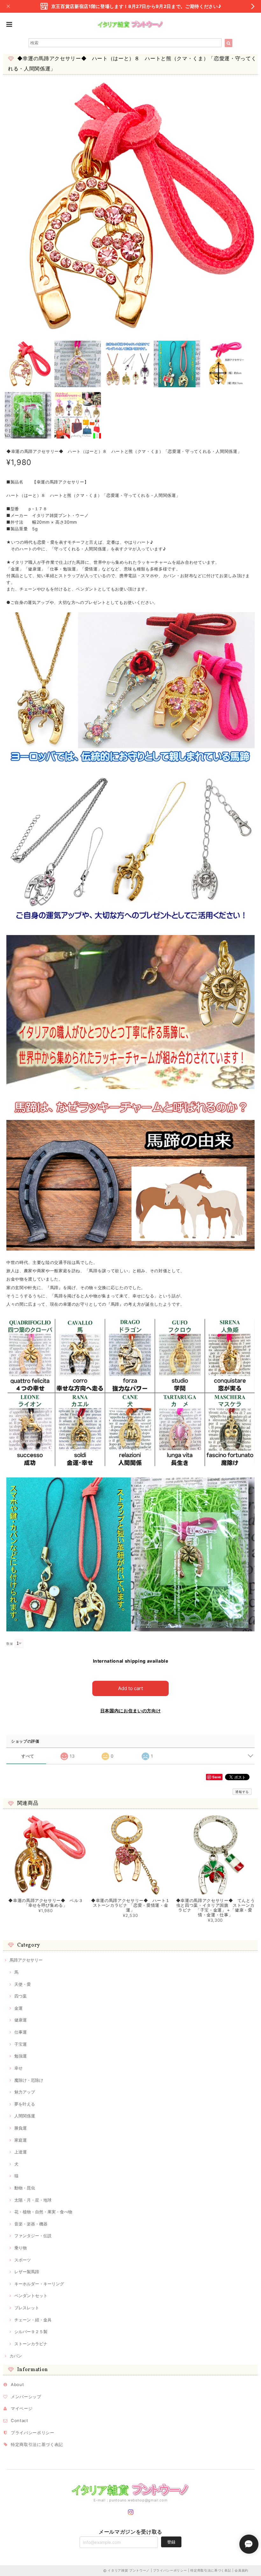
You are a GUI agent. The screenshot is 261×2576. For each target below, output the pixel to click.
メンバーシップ (26, 2397)
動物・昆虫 (25, 2188)
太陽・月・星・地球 (33, 2200)
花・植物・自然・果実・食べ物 (43, 2212)
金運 (18, 2008)
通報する (242, 1792)
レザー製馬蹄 (27, 2272)
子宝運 (21, 2044)
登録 (171, 2542)
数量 (10, 1644)
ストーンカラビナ (31, 2344)
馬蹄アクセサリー (26, 1960)
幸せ (18, 2068)
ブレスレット (27, 2308)
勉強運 (21, 2056)
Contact (20, 2420)
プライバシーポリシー (33, 2433)
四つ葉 (21, 1996)
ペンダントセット (31, 2296)
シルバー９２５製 (31, 2332)
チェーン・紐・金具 (33, 2320)
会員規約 (241, 2570)
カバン (16, 2356)
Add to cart (130, 1688)
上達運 (21, 2152)
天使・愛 (23, 1984)
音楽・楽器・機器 (31, 2224)
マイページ (22, 2408)
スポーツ (23, 2260)
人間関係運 (25, 2116)
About (17, 2384)
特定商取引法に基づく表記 (37, 2444)
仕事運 (21, 2032)
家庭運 (21, 2140)
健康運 (21, 2020)
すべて (28, 1756)
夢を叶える (25, 2104)
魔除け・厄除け (29, 2080)
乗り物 (21, 2248)
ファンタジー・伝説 (33, 2236)
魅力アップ (25, 2092)
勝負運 (21, 2128)
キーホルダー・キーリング (39, 2284)
